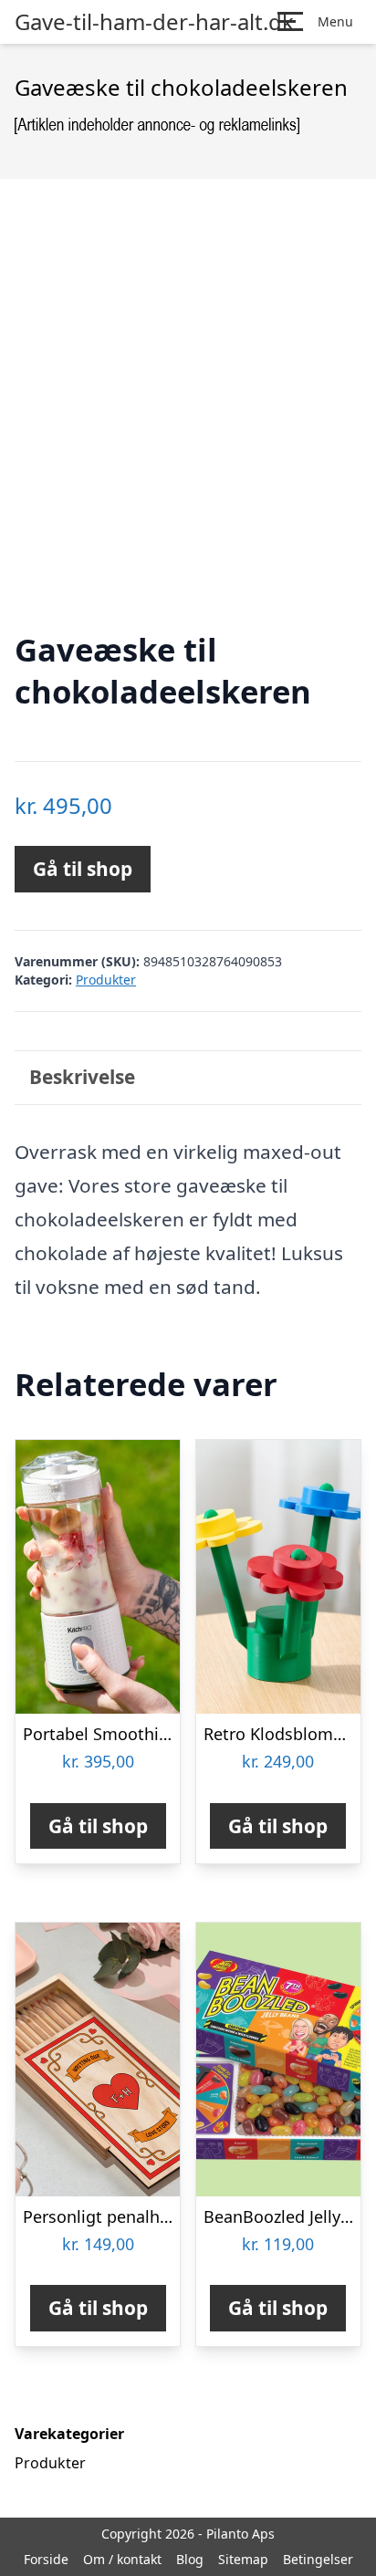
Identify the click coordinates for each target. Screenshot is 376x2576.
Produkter (106, 980)
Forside (46, 2559)
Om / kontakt (122, 2559)
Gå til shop (83, 869)
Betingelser (318, 2559)
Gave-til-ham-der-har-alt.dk (154, 22)
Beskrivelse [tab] (82, 1077)
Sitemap (243, 2559)
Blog (190, 2559)
